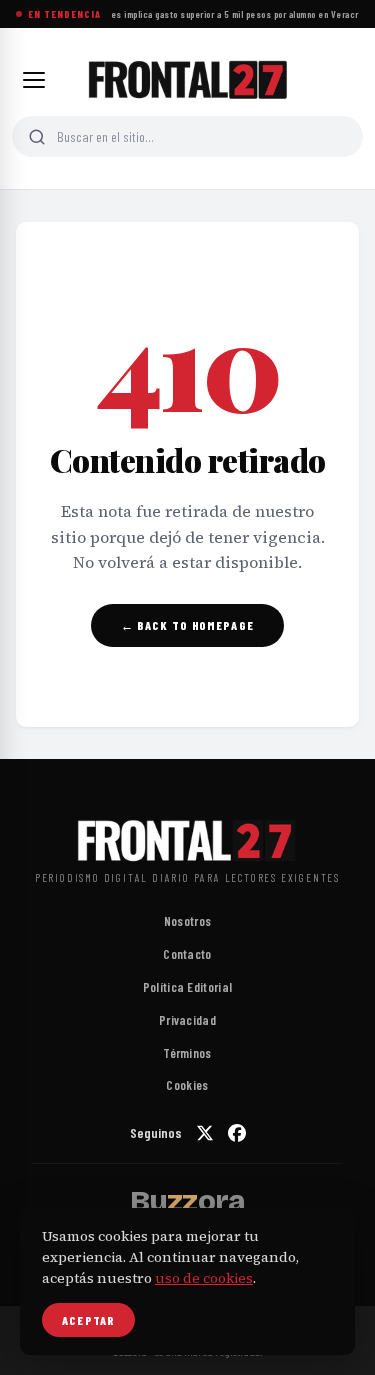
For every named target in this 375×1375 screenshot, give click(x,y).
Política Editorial (187, 987)
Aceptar (88, 1320)
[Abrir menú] (34, 80)
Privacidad (187, 1020)
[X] (205, 1133)
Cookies (187, 1085)
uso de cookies (204, 1278)
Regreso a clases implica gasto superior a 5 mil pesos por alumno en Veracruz (207, 14)
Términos (187, 1053)
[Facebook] (237, 1133)
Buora (187, 1201)
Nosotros (187, 921)
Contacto (187, 954)
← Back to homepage (187, 625)
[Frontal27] (187, 80)
